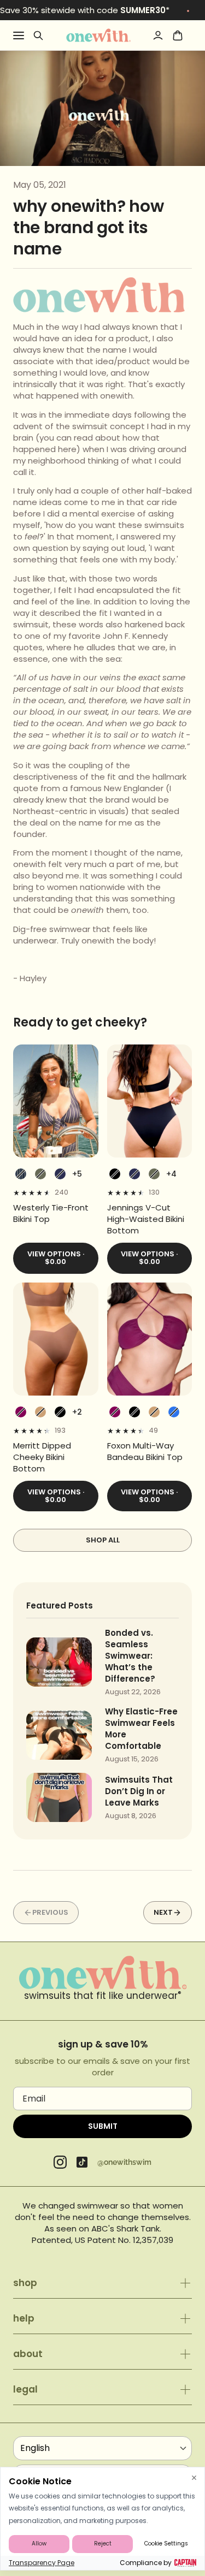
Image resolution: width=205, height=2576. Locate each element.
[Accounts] (158, 35)
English (35, 2448)
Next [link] (163, 1912)
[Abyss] (115, 1174)
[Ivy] (40, 1174)
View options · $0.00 (56, 1258)
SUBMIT (103, 2126)
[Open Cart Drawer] (178, 35)
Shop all (103, 1540)
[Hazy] (21, 1412)
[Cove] (40, 1412)
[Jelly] (174, 1412)
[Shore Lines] (21, 1174)
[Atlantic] (60, 1174)
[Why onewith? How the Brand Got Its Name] (98, 35)
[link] (56, 1213)
